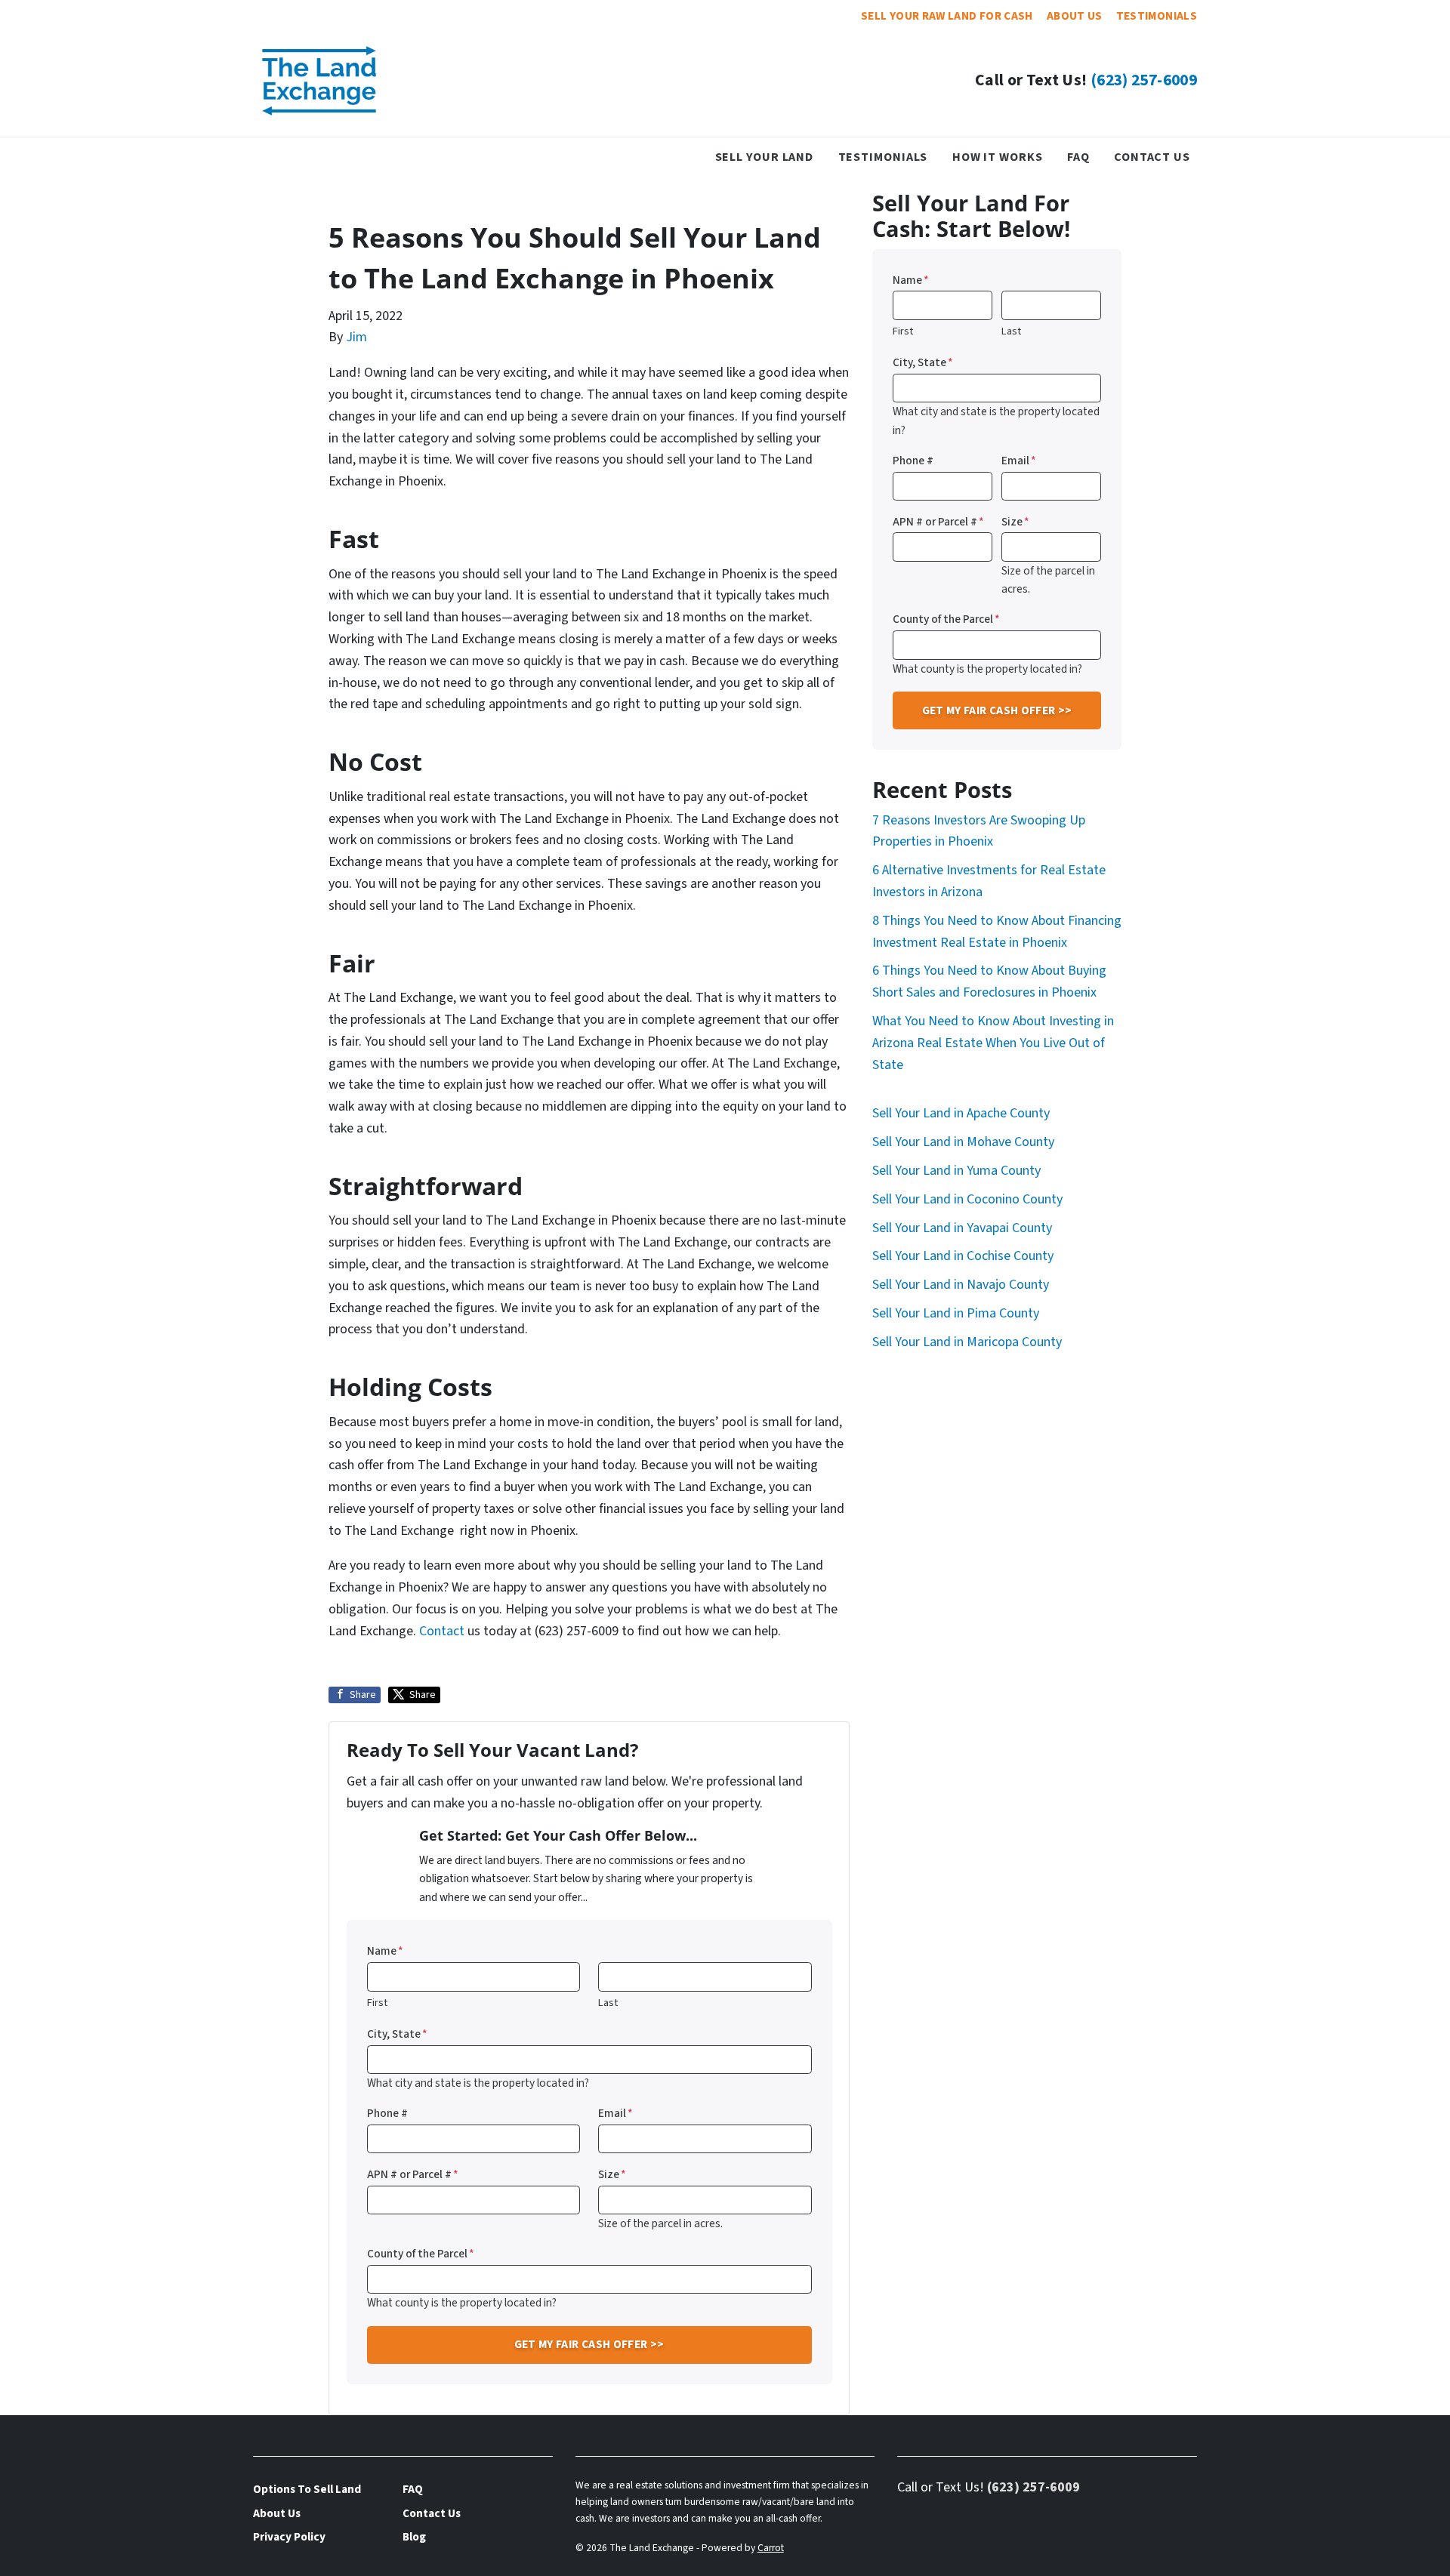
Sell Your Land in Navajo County (961, 1285)
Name (385, 1951)
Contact (442, 1631)
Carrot (771, 2548)
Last (608, 2003)
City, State (397, 2034)
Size (612, 2174)
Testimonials (1157, 16)
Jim (356, 337)
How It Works (998, 157)
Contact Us (1152, 157)
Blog (414, 2537)
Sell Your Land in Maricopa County (967, 1342)
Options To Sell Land (307, 2489)
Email (615, 2113)
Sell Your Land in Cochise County (963, 1256)
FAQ (1078, 157)
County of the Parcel (421, 2254)
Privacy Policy (289, 2537)
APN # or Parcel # (413, 2174)
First (377, 2003)
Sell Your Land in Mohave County (963, 1142)
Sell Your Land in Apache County (961, 1113)
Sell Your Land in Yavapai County (962, 1228)
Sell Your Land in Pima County (956, 1313)
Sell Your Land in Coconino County (967, 1199)
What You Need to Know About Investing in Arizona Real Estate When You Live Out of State (993, 1043)
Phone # (387, 2113)
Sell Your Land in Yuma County (956, 1171)
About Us (1075, 16)
